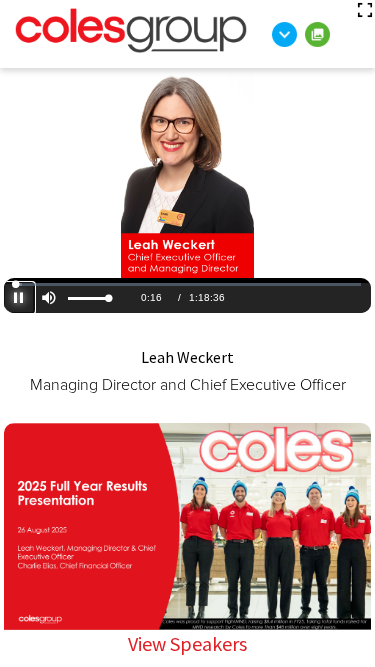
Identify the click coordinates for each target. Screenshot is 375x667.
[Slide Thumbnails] (317, 34)
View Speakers (187, 643)
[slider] (88, 298)
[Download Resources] (284, 34)
